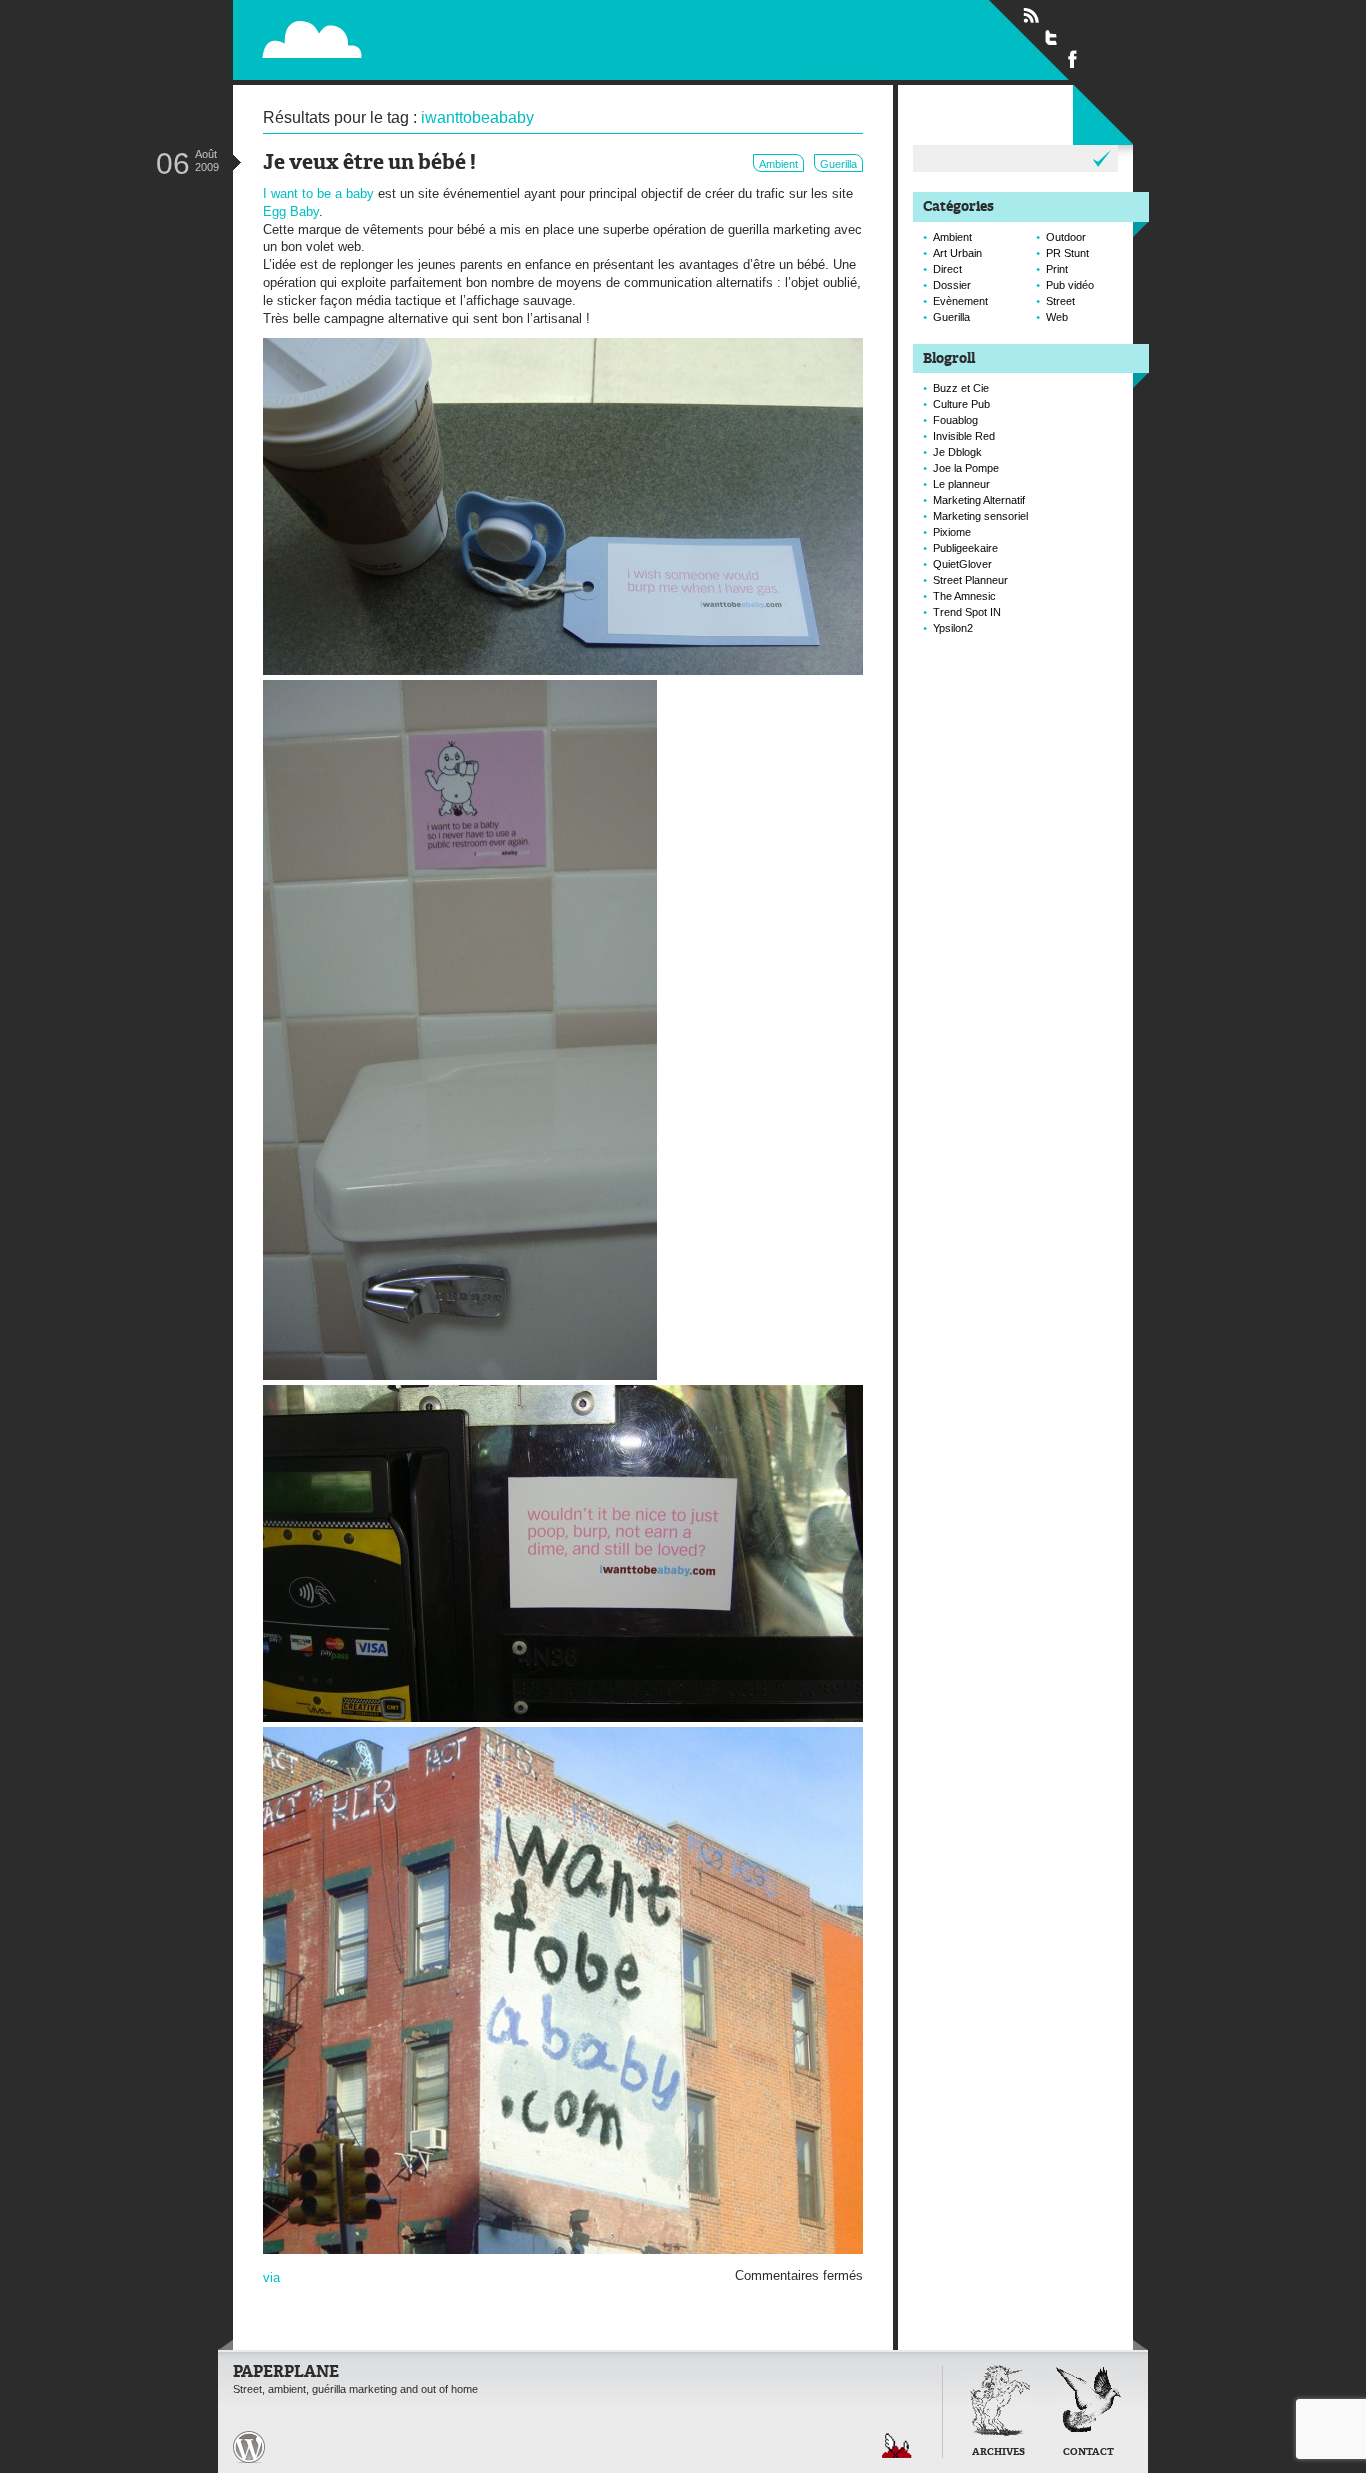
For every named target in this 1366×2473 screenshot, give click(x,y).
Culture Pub (961, 404)
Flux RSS (1031, 16)
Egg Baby (291, 211)
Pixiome (952, 532)
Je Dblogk (957, 452)
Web (1057, 317)
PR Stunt (1067, 253)
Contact (1088, 2452)
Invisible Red (964, 436)
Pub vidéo (1070, 285)
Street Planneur (970, 580)
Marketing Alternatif (979, 500)
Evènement (960, 301)
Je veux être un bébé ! (369, 163)
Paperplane (438, 38)
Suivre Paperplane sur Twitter (1052, 37)
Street (1060, 301)
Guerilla (838, 164)
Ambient (778, 164)
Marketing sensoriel (980, 516)
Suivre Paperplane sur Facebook (1073, 58)
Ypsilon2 (953, 628)
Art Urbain (957, 253)
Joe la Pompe (966, 468)
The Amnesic (964, 596)
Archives (998, 2452)
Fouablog (955, 420)
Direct (947, 269)
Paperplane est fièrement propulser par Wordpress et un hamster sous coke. (249, 2447)
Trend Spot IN (967, 612)
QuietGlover (962, 564)
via (271, 2277)
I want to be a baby (318, 193)
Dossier (952, 285)
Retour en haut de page (897, 2445)
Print (1057, 269)
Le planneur (961, 484)
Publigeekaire (965, 548)
